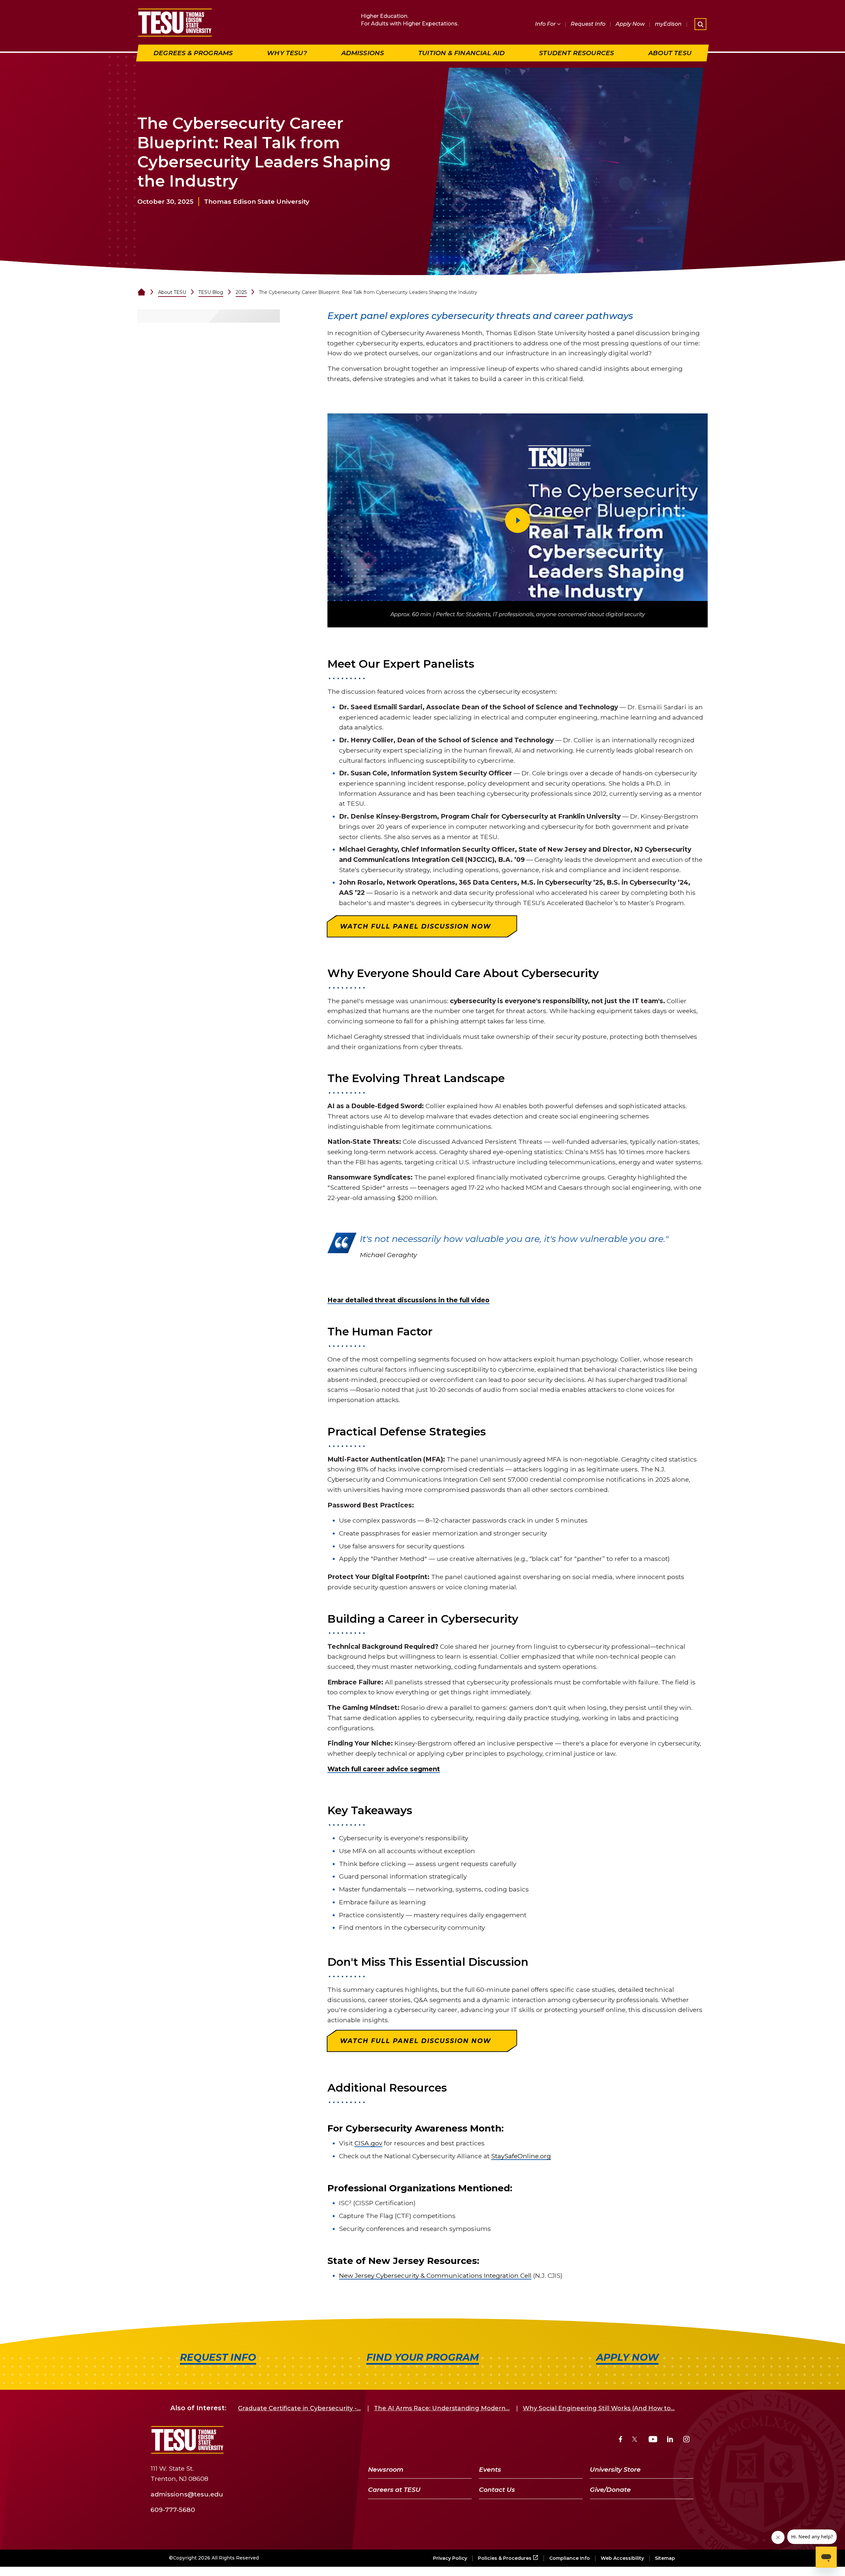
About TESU (172, 292)
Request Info (588, 24)
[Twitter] (635, 2440)
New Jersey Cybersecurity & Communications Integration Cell (435, 2276)
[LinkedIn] (670, 2440)
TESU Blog (211, 292)
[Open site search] (700, 24)
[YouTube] (653, 2440)
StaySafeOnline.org (521, 2156)
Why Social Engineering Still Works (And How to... (599, 2408)
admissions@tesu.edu (187, 2494)
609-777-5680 (173, 2509)
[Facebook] (621, 2440)
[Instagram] (686, 2440)
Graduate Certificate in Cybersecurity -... (299, 2408)
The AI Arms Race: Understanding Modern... (442, 2408)
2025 (241, 292)
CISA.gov (368, 2143)
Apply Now (630, 24)
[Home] (141, 292)
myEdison (668, 24)
